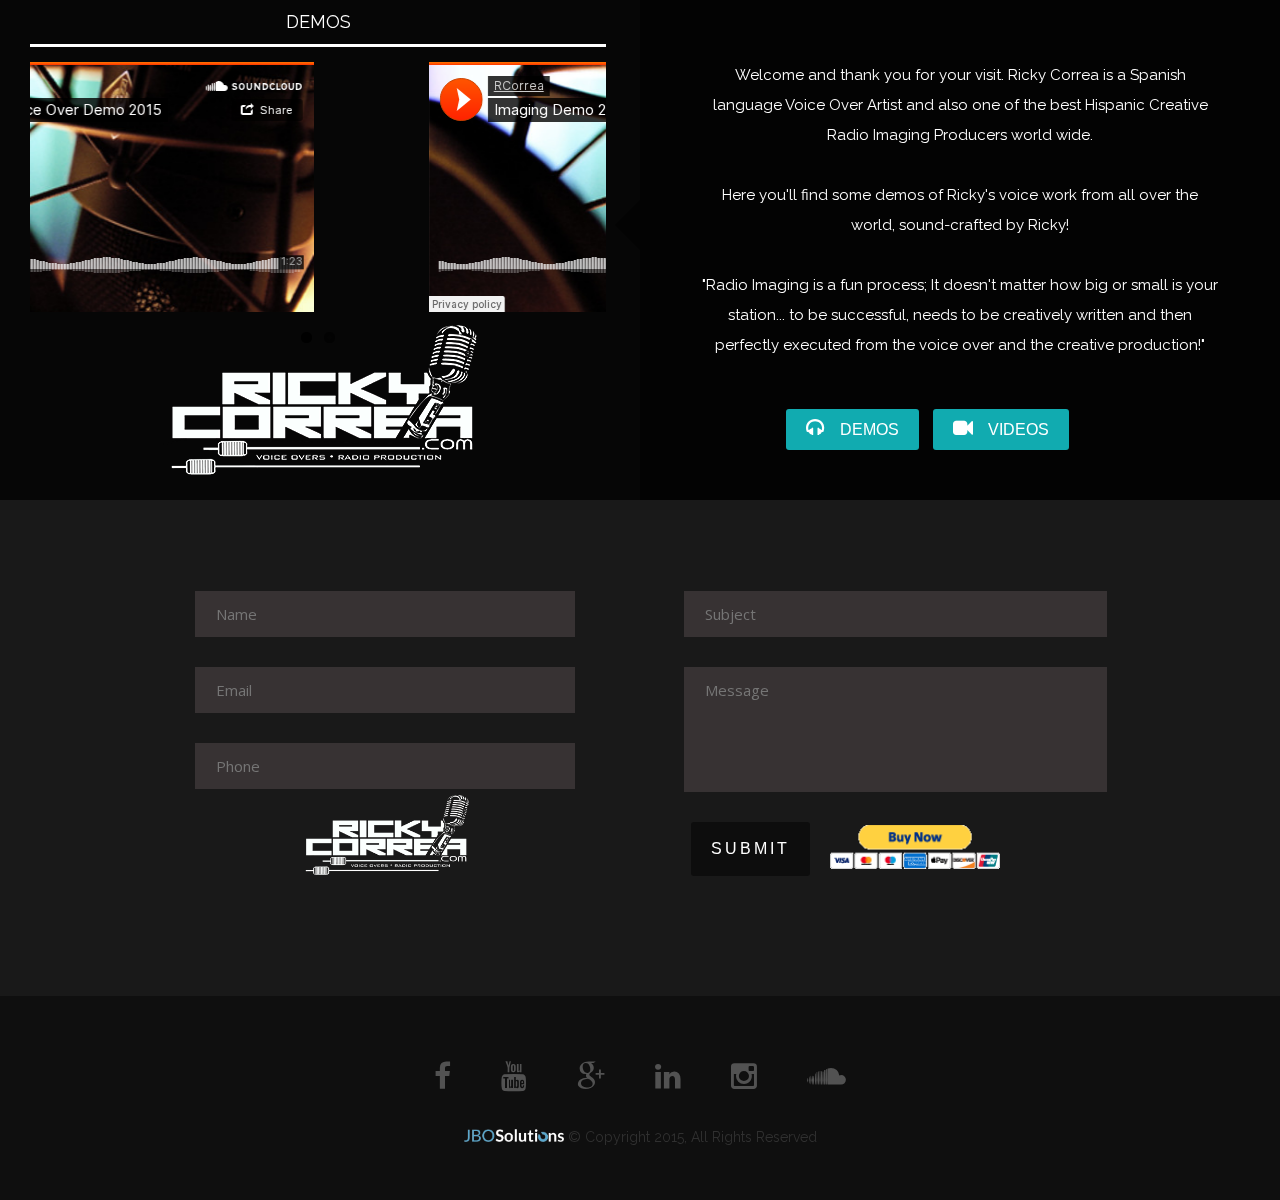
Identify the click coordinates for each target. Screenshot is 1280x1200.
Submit (750, 848)
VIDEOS (1018, 429)
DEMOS (869, 429)
